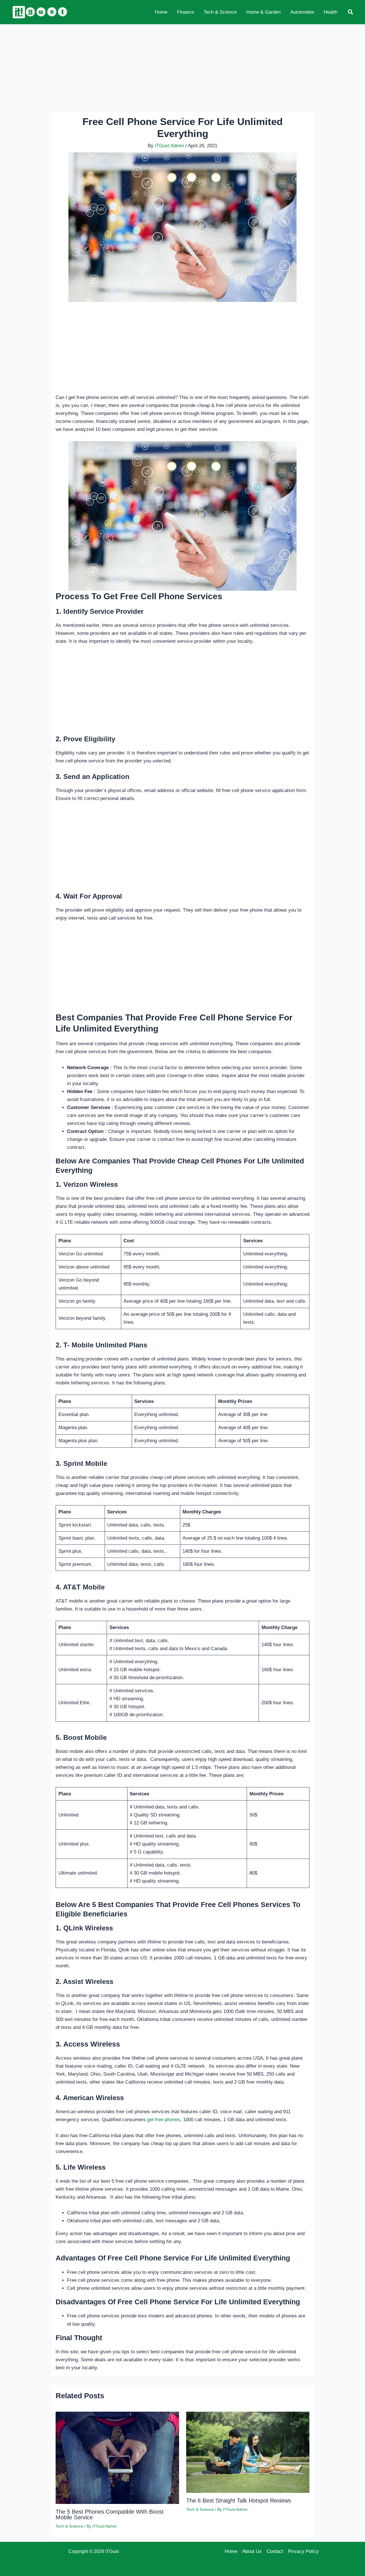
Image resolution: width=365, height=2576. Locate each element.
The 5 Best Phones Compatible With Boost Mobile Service (110, 2514)
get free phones (164, 2120)
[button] (351, 12)
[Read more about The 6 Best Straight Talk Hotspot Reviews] (248, 2452)
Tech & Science (69, 2526)
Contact (275, 2551)
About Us (252, 2551)
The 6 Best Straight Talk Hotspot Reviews (239, 2501)
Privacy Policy (303, 2551)
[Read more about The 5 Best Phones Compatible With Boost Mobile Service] (117, 2457)
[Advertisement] (182, 66)
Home (231, 2551)
